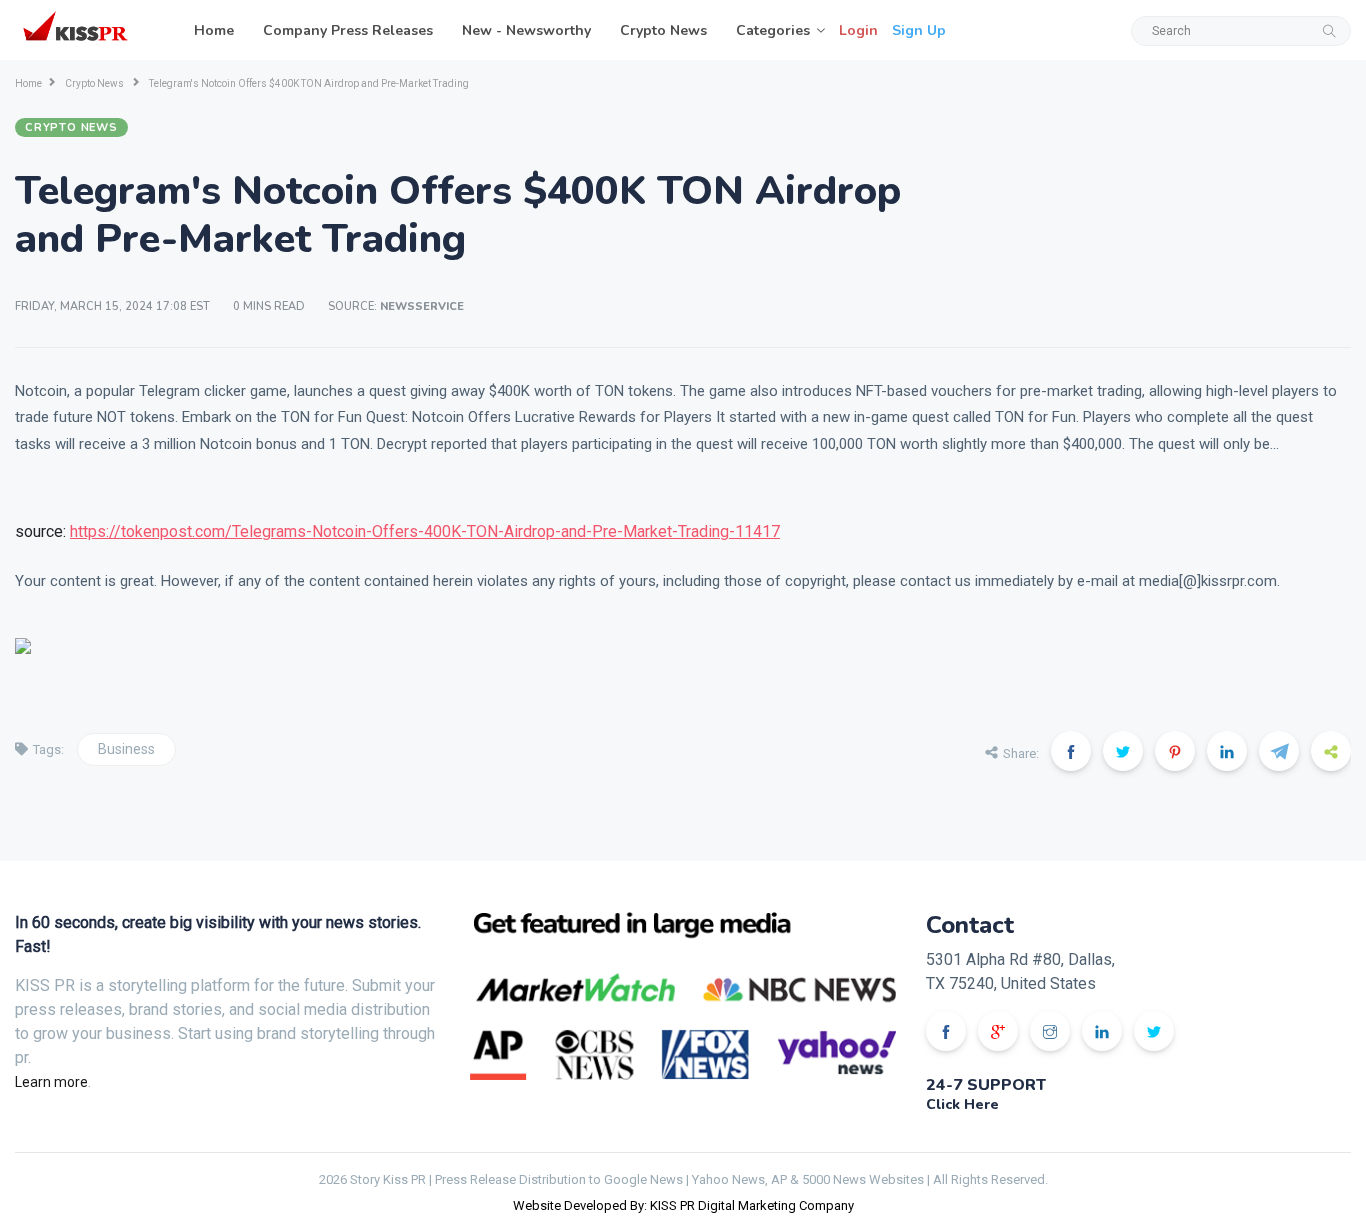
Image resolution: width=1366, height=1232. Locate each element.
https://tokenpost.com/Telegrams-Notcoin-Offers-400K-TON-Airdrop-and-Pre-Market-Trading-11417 (425, 531)
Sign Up (919, 30)
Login (858, 30)
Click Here (962, 1104)
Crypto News (663, 30)
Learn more (51, 1082)
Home (214, 30)
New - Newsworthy (526, 30)
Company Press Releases (348, 30)
